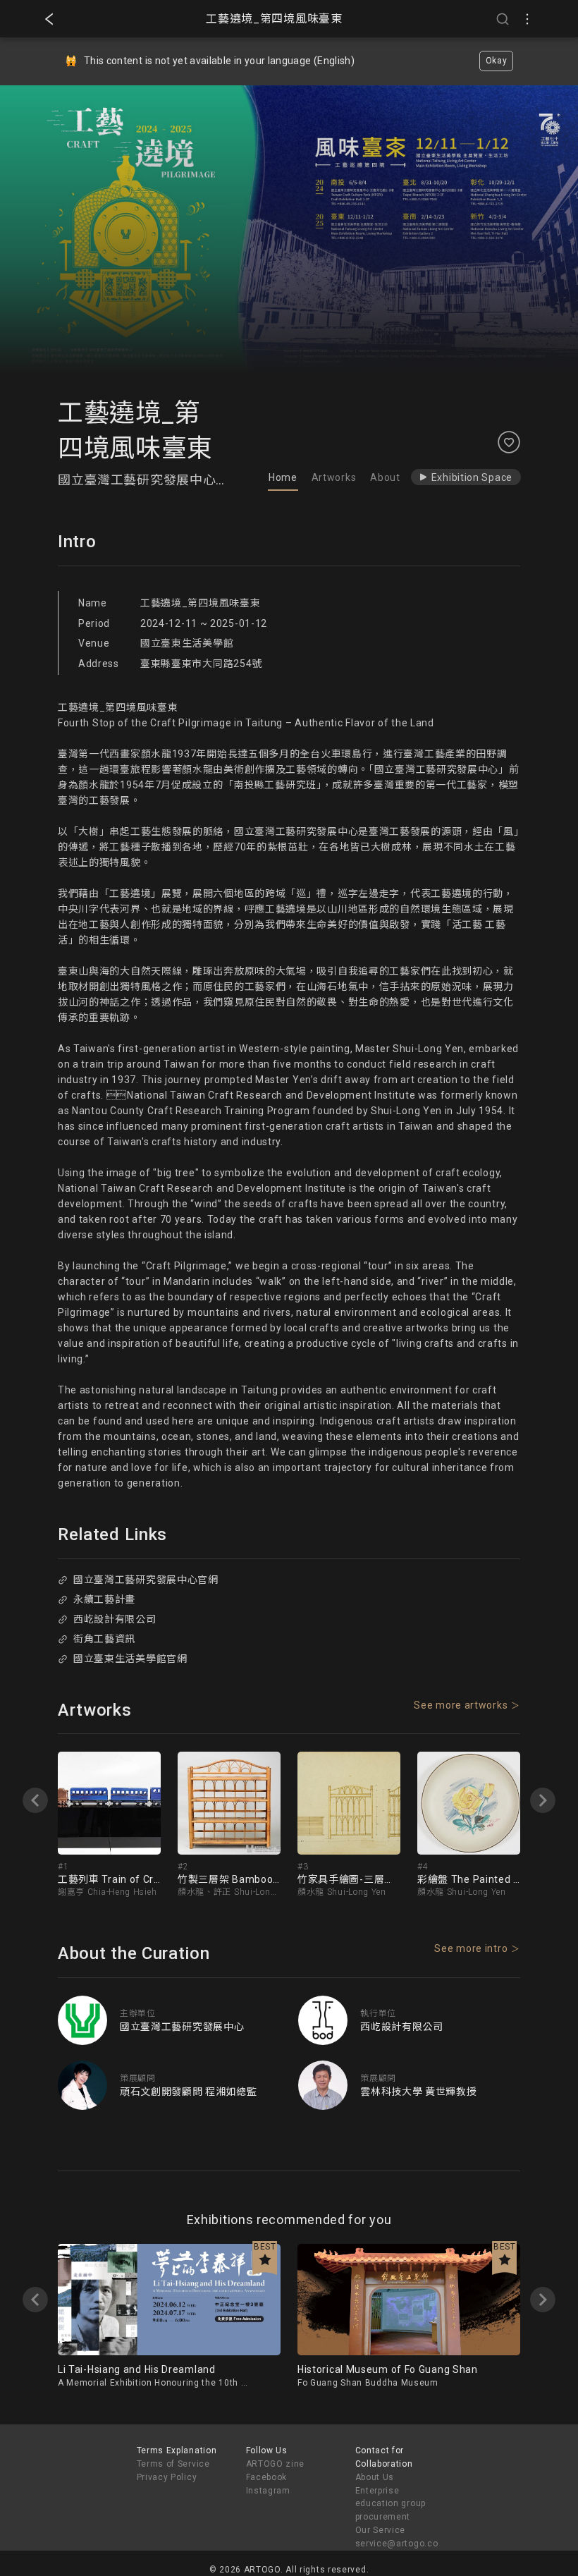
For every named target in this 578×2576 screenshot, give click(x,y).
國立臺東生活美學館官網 (130, 1659)
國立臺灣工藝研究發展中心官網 (146, 1580)
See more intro (471, 1948)
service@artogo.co (397, 2544)
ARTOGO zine (276, 2464)
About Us (375, 2477)
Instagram (268, 2491)
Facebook (267, 2477)
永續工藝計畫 (104, 1599)
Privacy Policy (167, 2477)
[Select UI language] (527, 19)
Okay (497, 61)
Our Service (381, 2530)
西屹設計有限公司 (115, 1619)
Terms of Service (173, 2464)
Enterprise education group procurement (391, 2504)
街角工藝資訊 (104, 1639)
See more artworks (461, 1705)
